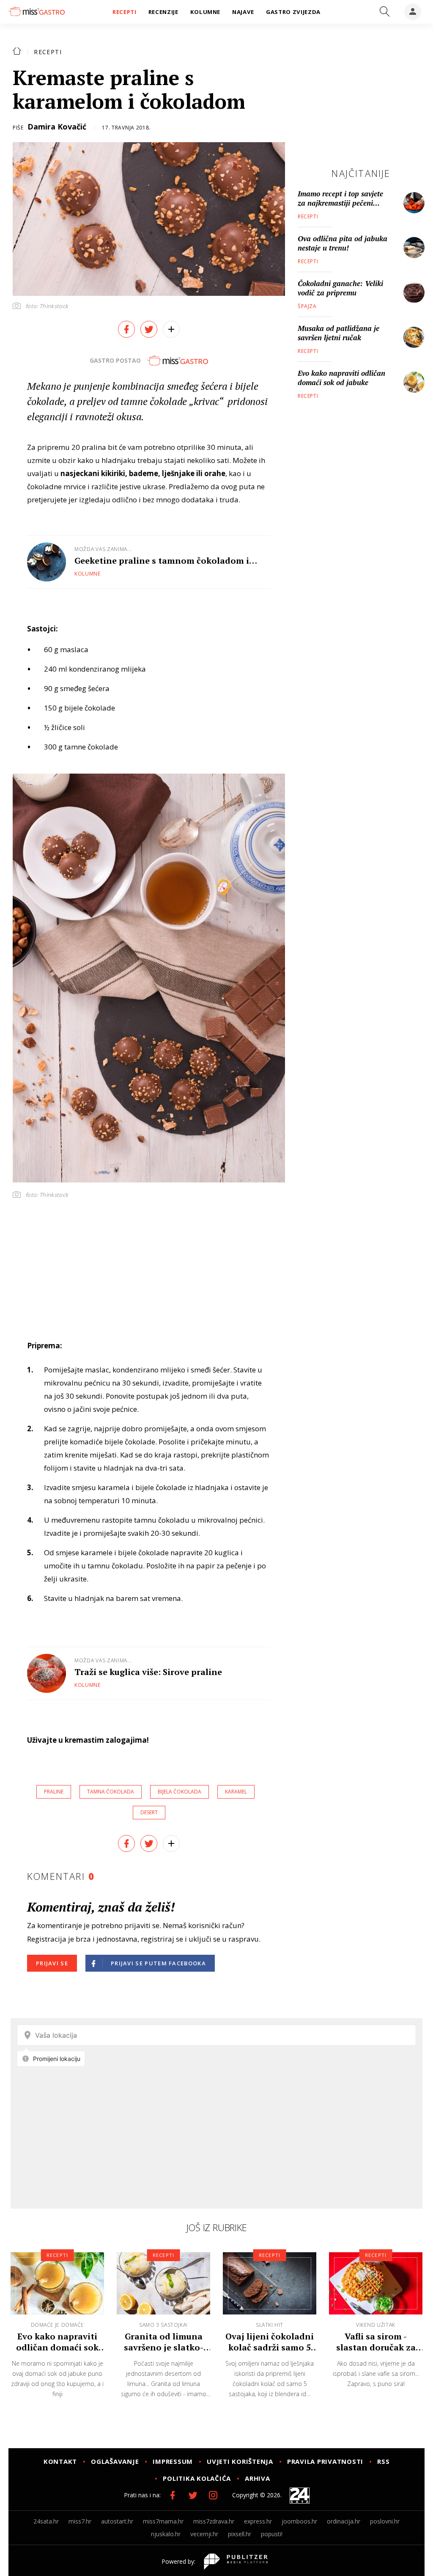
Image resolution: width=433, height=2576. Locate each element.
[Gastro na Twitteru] (193, 2495)
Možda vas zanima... (103, 549)
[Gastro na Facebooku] (173, 2495)
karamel (236, 1792)
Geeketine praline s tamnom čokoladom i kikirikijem (162, 561)
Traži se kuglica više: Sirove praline (148, 1672)
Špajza (307, 306)
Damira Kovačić (57, 127)
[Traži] (385, 12)
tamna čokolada (111, 1792)
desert (149, 1812)
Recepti (48, 52)
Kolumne (88, 574)
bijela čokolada (180, 1792)
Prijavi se (52, 1963)
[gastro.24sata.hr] (37, 11)
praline (54, 1792)
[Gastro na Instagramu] (213, 2495)
